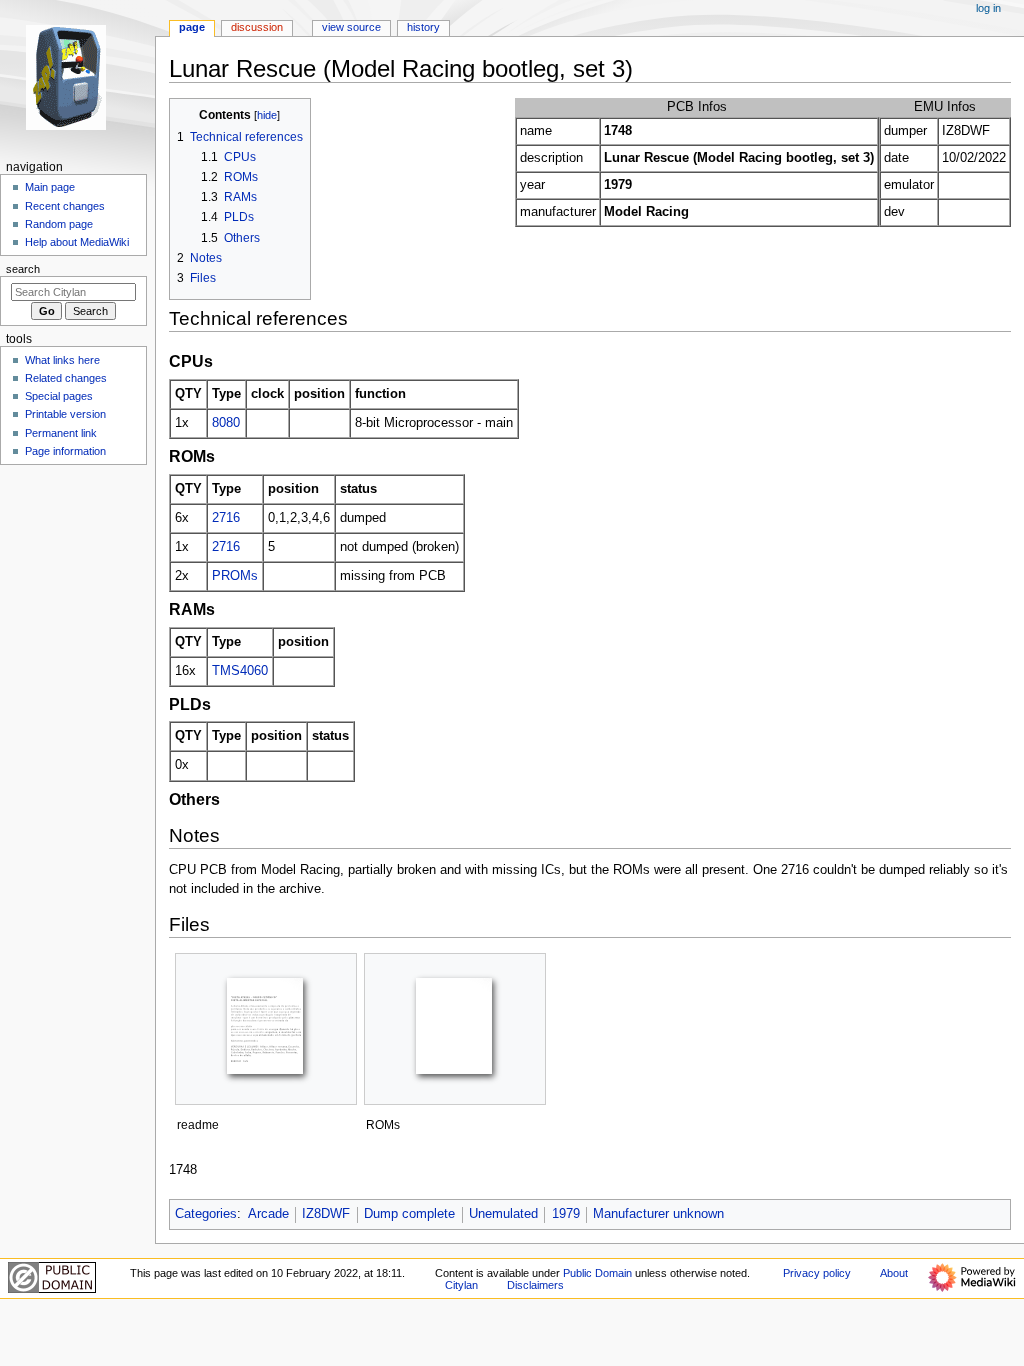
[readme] (266, 1029)
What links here (62, 360)
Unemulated (503, 1214)
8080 (226, 423)
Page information (65, 451)
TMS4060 (240, 671)
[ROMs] (455, 1029)
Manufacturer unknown (658, 1214)
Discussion (257, 27)
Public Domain (597, 1273)
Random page (59, 224)
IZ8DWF (326, 1214)
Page (192, 27)
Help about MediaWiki (77, 242)
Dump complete (409, 1214)
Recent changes (65, 206)
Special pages (59, 396)
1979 (566, 1214)
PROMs (235, 576)
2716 (226, 518)
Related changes (66, 378)
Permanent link (61, 433)
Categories (206, 1214)
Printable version (65, 414)
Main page (50, 187)
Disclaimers (535, 1285)
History (423, 27)
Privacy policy (817, 1273)
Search (23, 269)
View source (351, 27)
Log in (988, 8)
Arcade (268, 1214)
